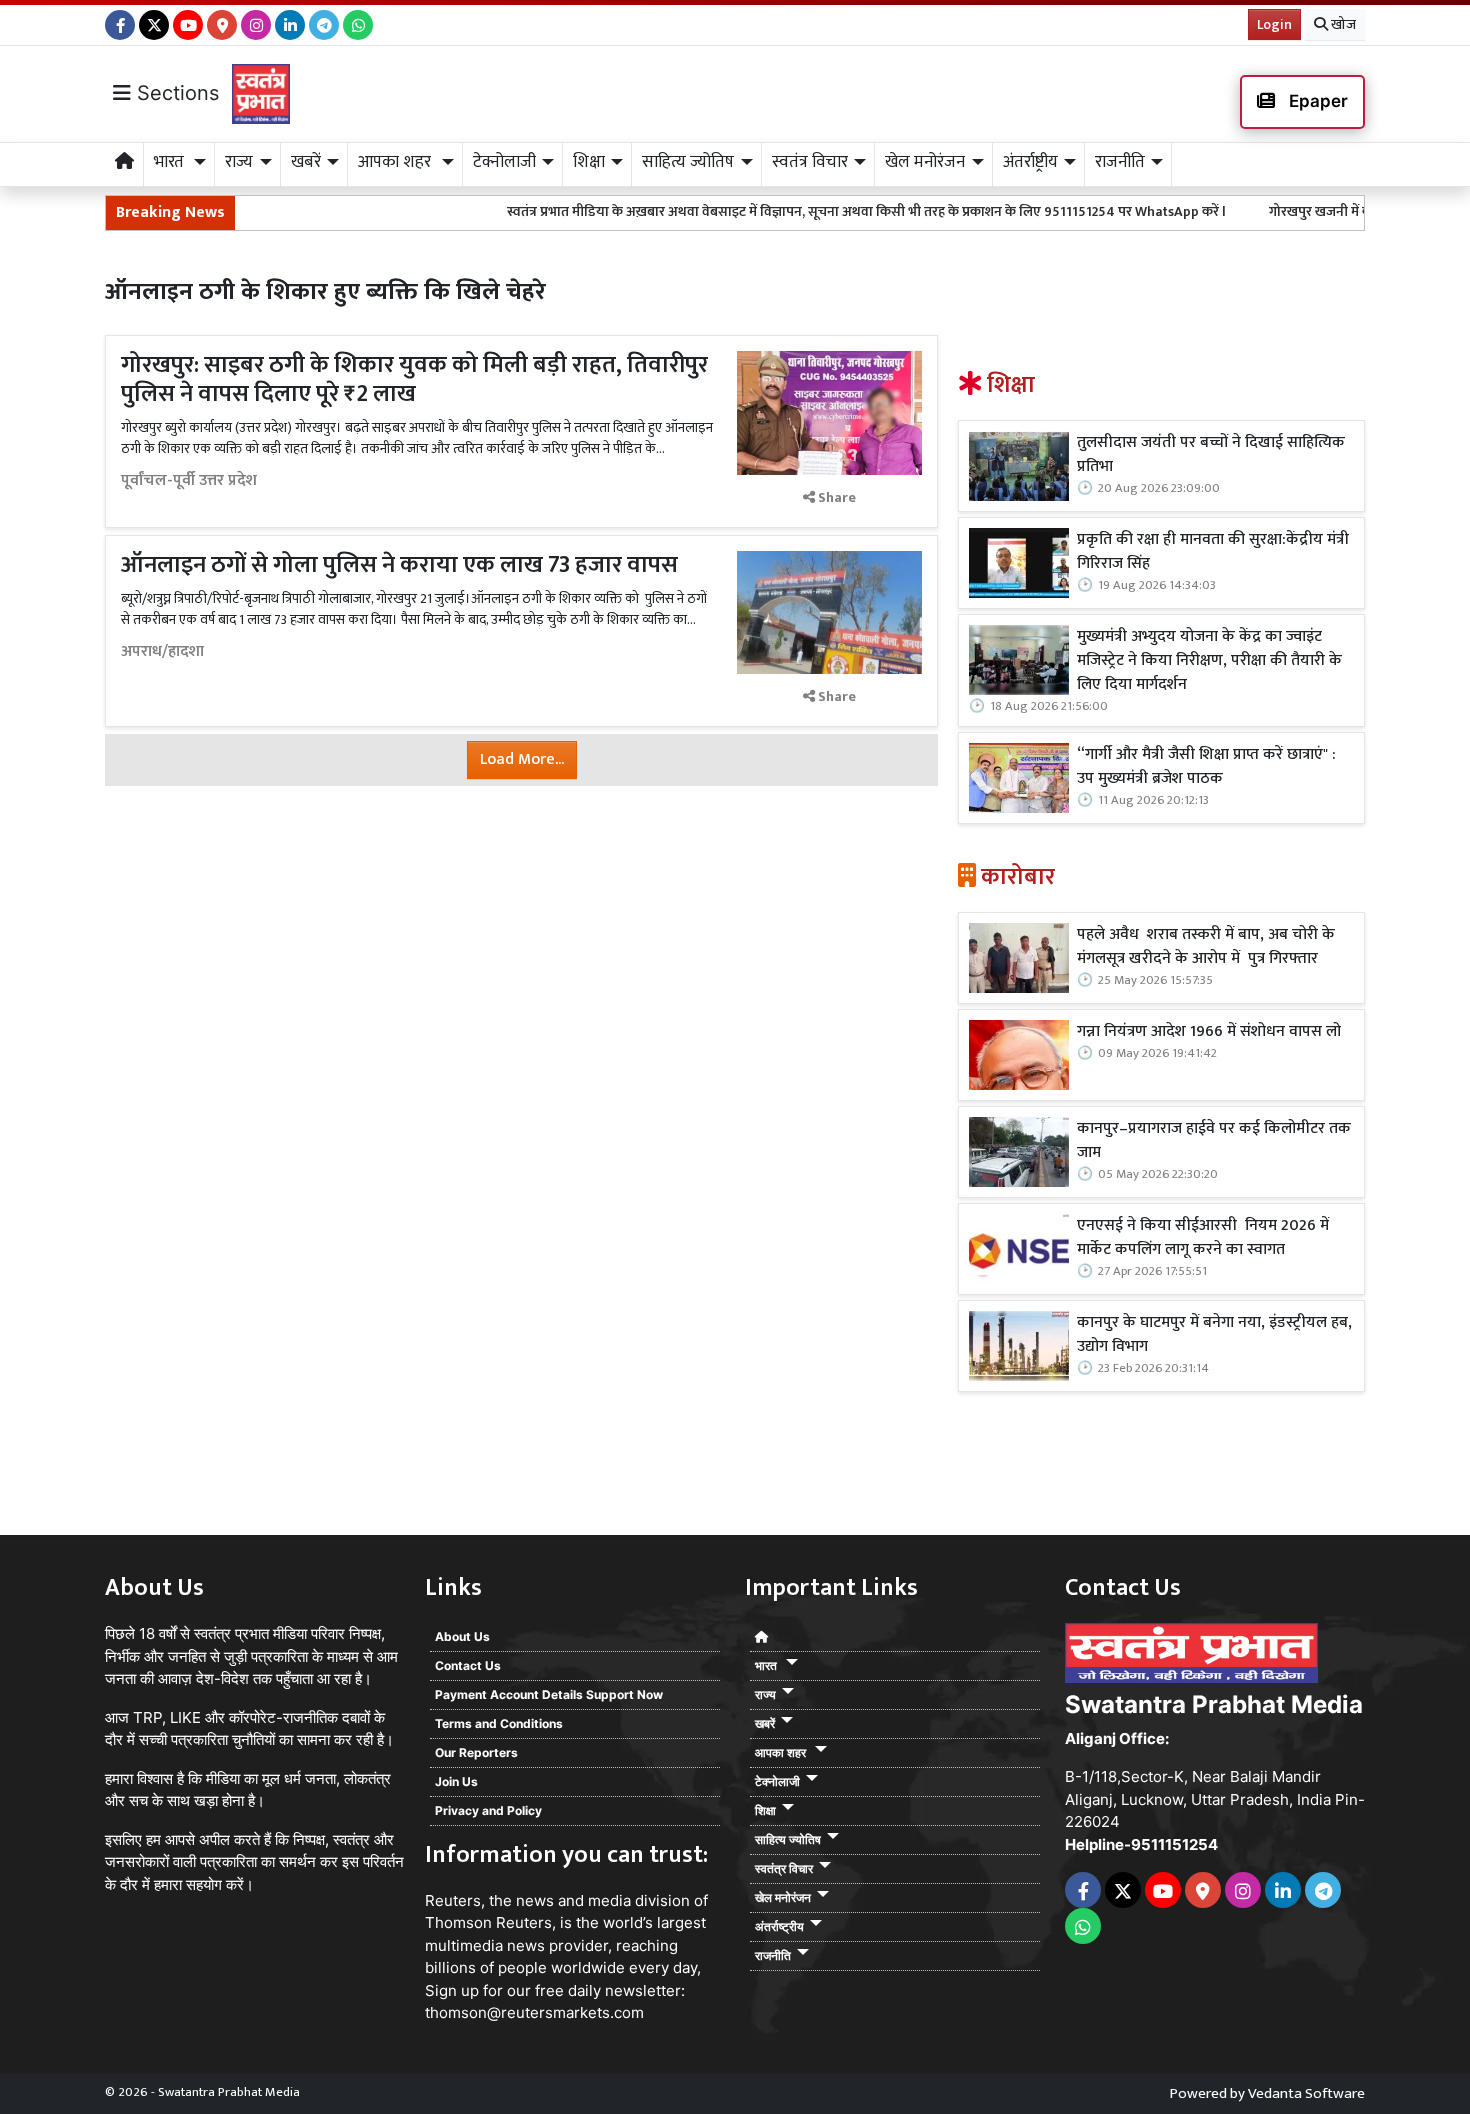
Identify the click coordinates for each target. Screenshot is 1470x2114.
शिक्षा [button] (589, 162)
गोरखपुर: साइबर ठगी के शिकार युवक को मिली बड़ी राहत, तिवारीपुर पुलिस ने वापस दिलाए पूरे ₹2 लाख (414, 379)
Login (1274, 24)
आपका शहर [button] (396, 162)
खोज (1342, 24)
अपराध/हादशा (162, 652)
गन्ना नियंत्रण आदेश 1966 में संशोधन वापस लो (1209, 1032)
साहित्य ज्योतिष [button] (688, 162)
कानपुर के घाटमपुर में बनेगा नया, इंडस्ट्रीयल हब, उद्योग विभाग (1214, 1335)
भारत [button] (171, 162)
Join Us (456, 1781)
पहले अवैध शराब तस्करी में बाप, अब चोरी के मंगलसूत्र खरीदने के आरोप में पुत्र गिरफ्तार (1206, 947)
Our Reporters (476, 1752)
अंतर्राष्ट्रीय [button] (1030, 162)
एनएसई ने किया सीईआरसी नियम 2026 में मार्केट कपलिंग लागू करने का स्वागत (1203, 1238)
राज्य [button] (239, 162)
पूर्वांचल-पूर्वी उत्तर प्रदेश (189, 481)
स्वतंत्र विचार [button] (810, 162)
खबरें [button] (306, 162)
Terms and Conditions (499, 1723)
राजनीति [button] (1120, 162)
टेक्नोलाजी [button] (504, 162)
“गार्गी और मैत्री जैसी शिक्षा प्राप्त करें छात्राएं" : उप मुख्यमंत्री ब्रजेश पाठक (1206, 767)
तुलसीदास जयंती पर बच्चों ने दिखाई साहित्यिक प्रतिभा (1211, 455)
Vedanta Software (1306, 2093)
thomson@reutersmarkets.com (534, 2012)
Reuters (453, 1900)
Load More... (522, 759)
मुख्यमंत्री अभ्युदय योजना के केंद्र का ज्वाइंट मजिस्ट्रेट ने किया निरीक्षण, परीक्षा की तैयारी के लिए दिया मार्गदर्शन (1209, 661)
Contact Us (468, 1665)
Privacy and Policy (488, 1810)
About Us (462, 1636)
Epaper (1316, 101)
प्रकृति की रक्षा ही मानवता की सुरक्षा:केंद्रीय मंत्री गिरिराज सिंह (1213, 552)
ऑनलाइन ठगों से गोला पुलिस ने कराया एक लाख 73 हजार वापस (399, 565)
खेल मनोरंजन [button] (925, 162)
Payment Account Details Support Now (549, 1694)
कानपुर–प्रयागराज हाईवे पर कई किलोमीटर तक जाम (1214, 1141)
